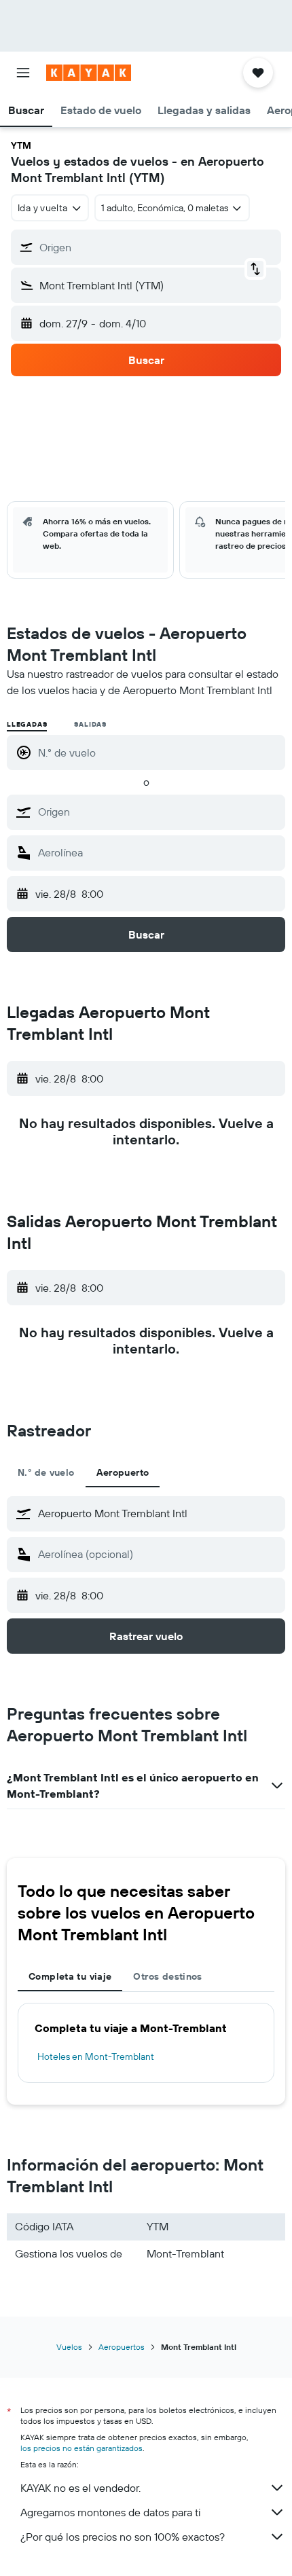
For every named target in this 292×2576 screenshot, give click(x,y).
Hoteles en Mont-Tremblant (96, 2056)
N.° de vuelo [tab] (46, 1472)
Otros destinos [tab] (167, 1976)
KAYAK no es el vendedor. (80, 2488)
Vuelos (69, 2347)
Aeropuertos (122, 2347)
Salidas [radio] (90, 724)
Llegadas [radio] (27, 724)
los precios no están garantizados (81, 2448)
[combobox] (158, 812)
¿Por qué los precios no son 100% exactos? (123, 2537)
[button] (23, 73)
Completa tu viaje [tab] (70, 1976)
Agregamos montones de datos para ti (110, 2512)
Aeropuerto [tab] (123, 1472)
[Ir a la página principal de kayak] (89, 73)
